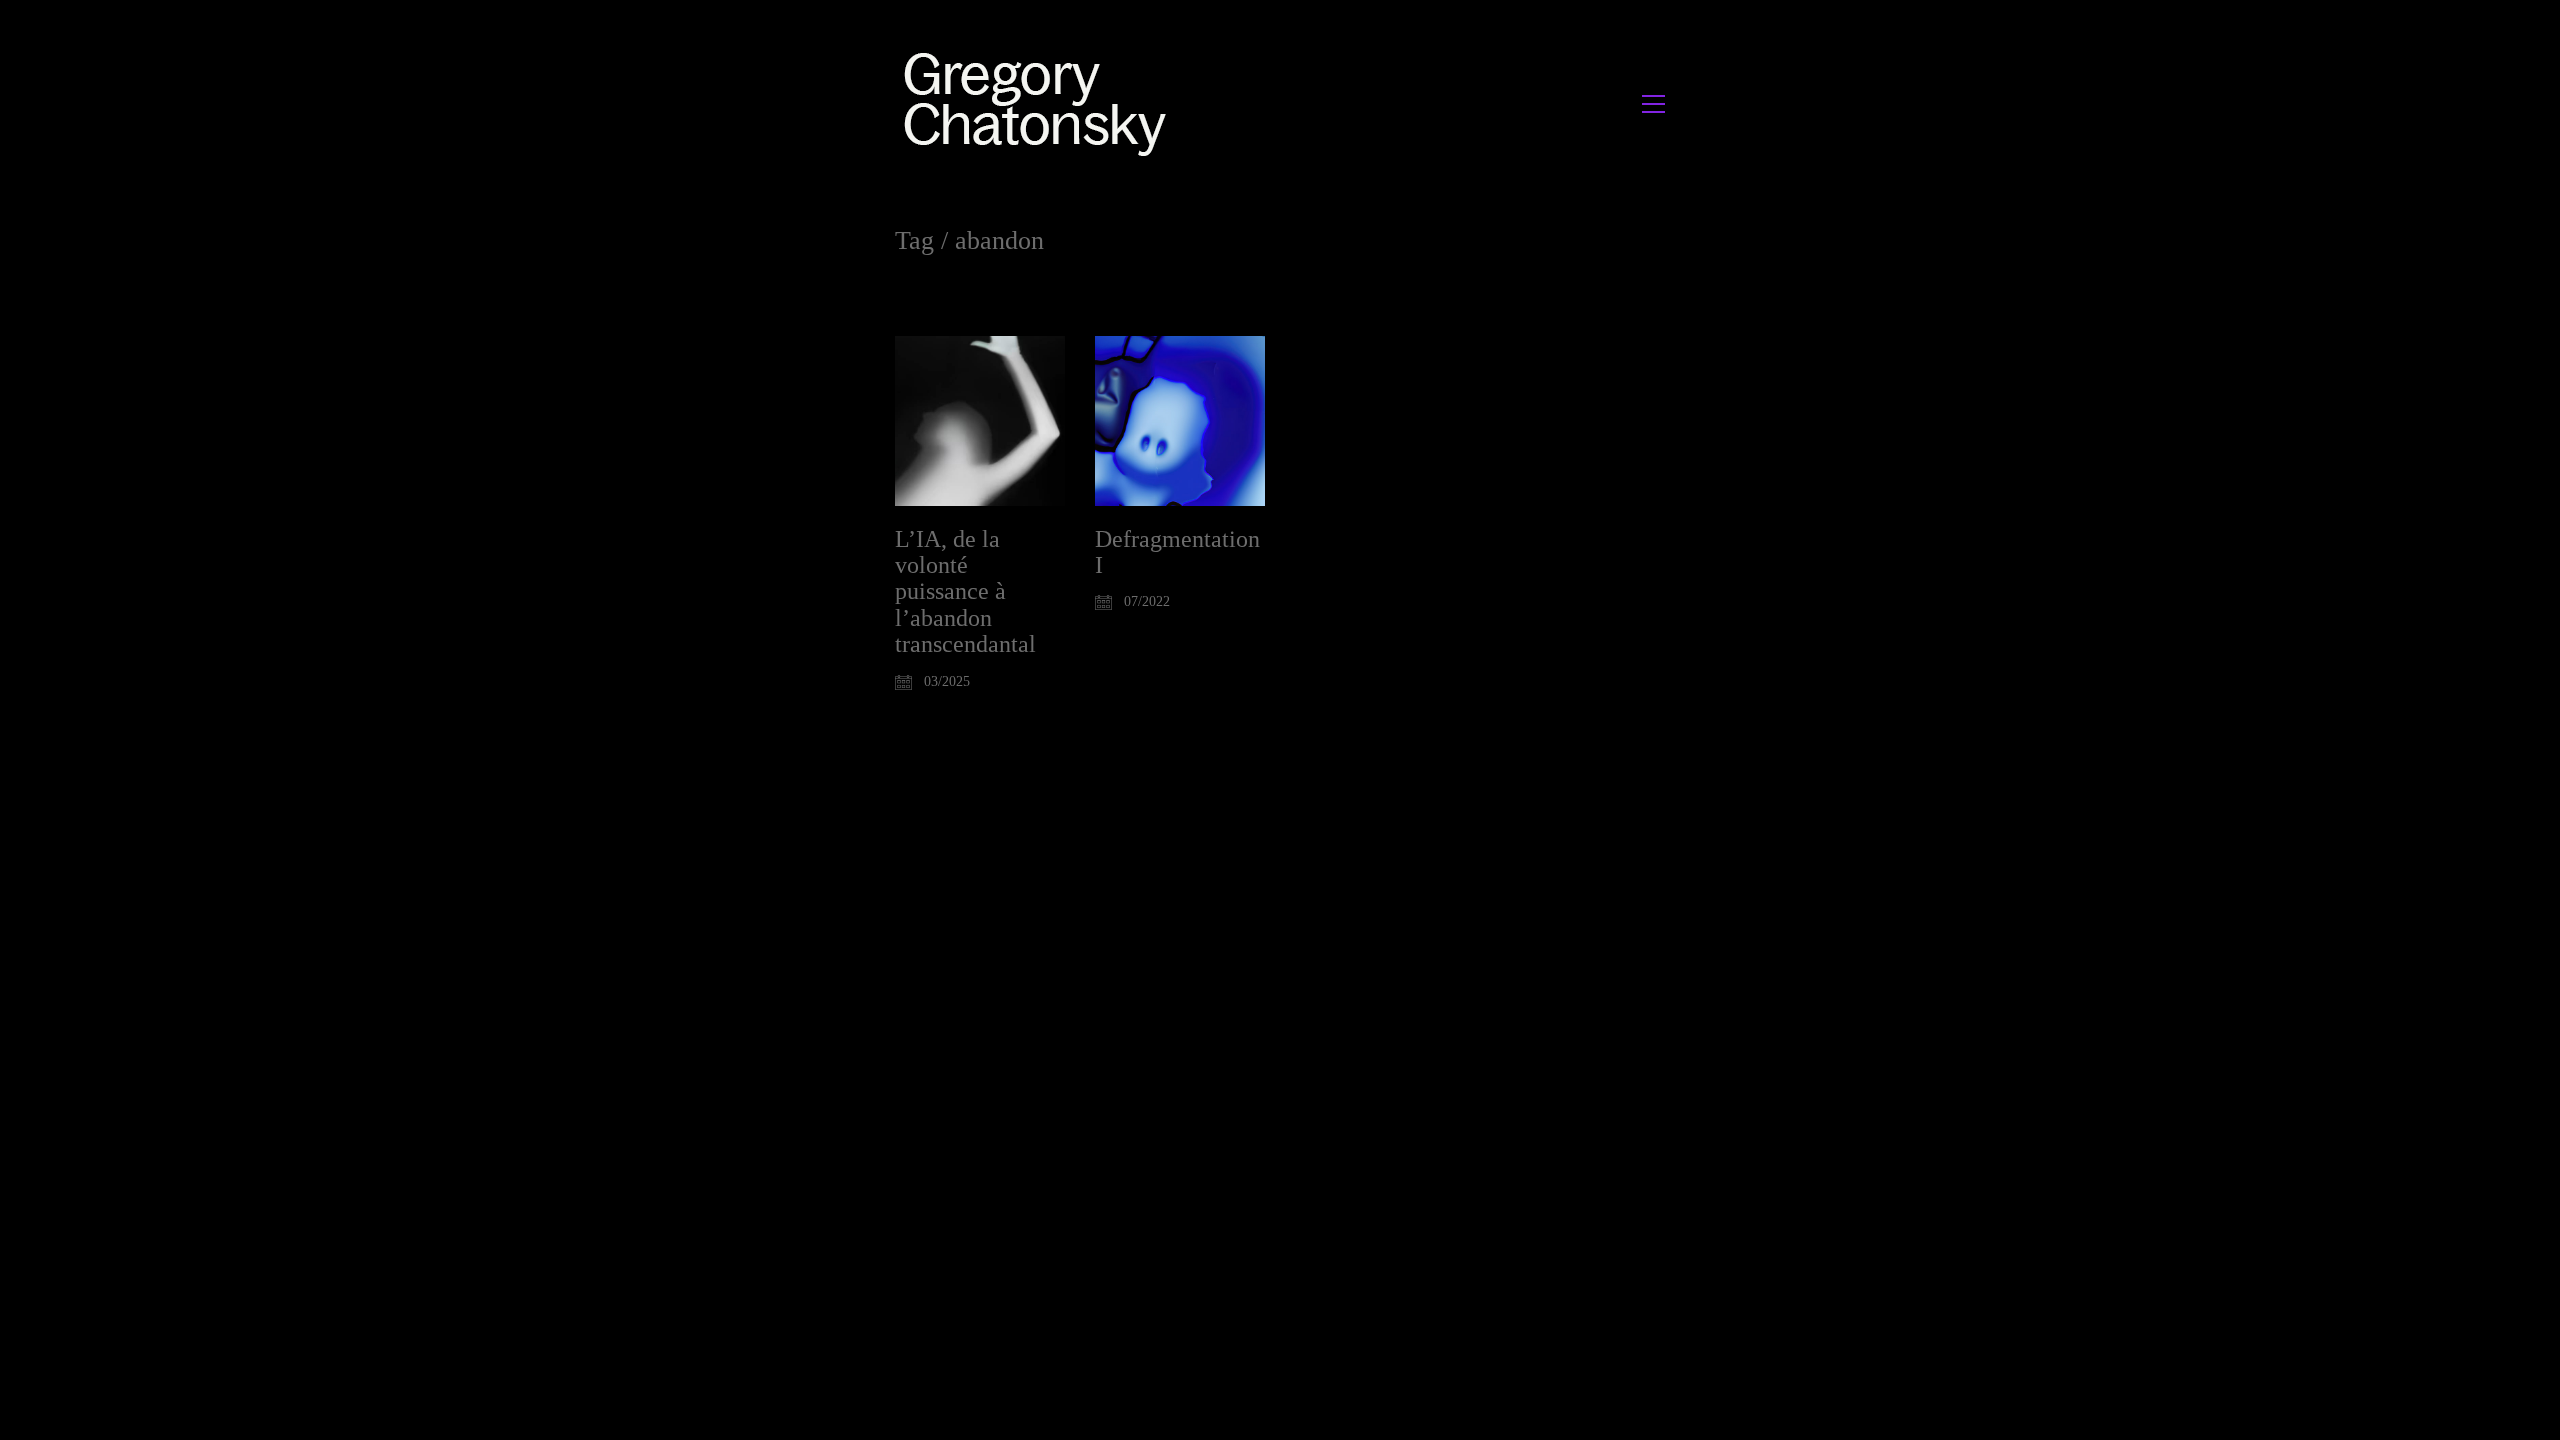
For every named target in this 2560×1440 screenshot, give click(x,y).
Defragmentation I (1177, 552)
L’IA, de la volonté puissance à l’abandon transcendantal (965, 592)
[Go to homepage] (1040, 103)
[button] (1653, 104)
